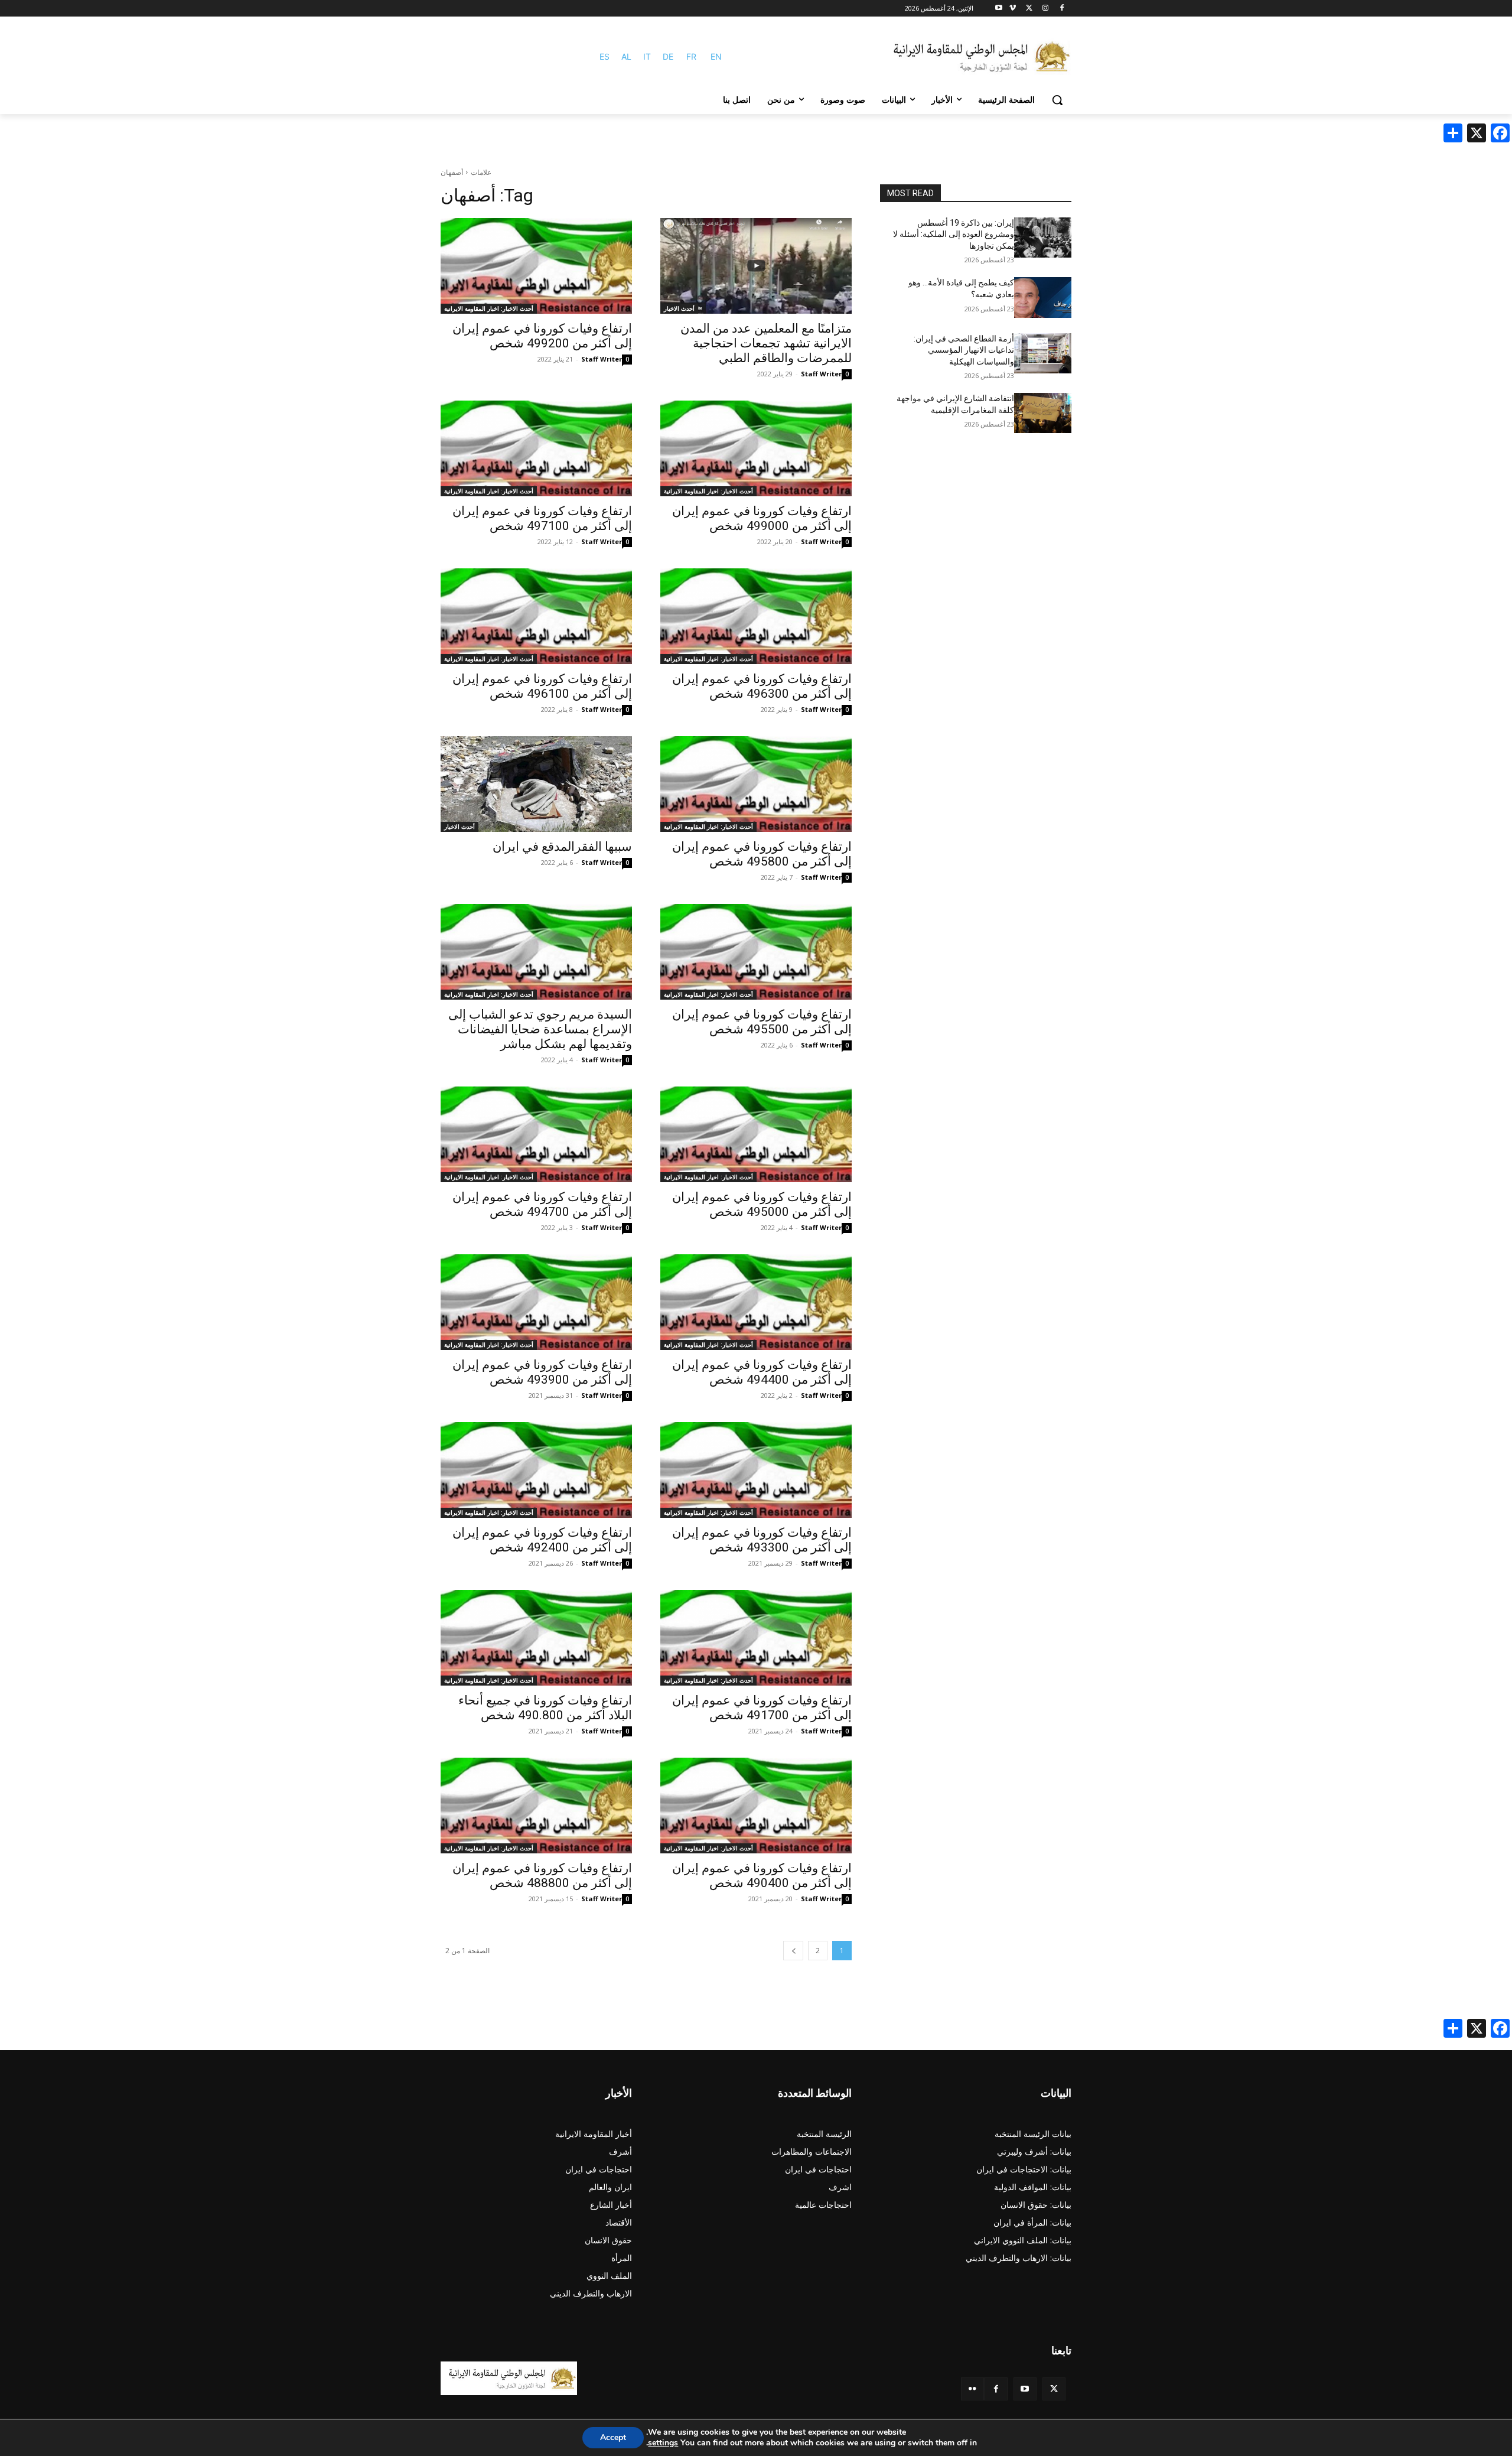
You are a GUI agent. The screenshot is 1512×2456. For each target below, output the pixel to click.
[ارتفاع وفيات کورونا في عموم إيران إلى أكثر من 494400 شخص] (756, 1302)
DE (668, 56)
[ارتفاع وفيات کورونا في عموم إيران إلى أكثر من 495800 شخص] (756, 784)
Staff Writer (821, 374)
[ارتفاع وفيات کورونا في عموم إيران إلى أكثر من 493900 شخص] (536, 1302)
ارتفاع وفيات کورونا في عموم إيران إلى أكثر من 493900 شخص (542, 1372)
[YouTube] (1025, 2389)
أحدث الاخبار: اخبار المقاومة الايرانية (489, 308)
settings (663, 2443)
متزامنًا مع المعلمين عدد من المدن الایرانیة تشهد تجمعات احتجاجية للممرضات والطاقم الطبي (766, 343)
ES (605, 56)
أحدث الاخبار (679, 308)
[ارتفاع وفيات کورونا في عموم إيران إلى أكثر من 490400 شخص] (756, 1806)
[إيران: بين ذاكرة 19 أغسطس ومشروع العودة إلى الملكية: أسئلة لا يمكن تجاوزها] (1043, 238)
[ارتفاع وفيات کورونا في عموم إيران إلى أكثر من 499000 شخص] (756, 448)
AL (626, 56)
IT (647, 56)
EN (716, 56)
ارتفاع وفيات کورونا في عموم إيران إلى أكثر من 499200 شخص (542, 336)
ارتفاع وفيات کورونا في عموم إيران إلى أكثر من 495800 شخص (762, 854)
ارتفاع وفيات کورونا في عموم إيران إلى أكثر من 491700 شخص (762, 1708)
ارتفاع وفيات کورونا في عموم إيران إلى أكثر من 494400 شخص (762, 1372)
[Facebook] (1062, 9)
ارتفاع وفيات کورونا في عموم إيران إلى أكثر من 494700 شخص (542, 1204)
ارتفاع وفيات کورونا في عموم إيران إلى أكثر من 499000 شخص (762, 518)
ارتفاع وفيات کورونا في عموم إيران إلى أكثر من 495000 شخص (762, 1204)
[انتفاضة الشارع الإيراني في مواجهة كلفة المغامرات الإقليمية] (1043, 413)
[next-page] (793, 1951)
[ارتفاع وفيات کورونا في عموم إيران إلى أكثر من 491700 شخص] (756, 1638)
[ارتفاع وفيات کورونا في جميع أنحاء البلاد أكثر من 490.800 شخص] (536, 1638)
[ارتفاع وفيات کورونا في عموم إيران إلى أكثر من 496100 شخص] (536, 616)
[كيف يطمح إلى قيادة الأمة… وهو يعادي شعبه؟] (1043, 297)
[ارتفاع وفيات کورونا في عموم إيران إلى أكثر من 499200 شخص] (536, 266)
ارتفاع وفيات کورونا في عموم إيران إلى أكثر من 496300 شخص (762, 686)
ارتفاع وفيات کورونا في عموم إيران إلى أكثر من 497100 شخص (542, 518)
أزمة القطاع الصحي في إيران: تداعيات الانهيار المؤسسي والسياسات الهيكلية (964, 350)
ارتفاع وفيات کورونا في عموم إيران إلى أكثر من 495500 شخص (762, 1022)
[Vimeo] (1013, 9)
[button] (1057, 100)
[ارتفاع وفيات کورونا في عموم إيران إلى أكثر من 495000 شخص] (756, 1134)
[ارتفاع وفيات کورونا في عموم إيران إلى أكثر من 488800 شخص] (536, 1806)
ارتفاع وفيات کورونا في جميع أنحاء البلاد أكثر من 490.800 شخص (545, 1708)
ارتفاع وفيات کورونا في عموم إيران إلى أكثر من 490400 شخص (762, 1876)
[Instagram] (1045, 9)
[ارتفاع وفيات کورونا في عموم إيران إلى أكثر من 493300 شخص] (756, 1470)
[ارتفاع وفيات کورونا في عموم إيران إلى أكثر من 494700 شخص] (536, 1134)
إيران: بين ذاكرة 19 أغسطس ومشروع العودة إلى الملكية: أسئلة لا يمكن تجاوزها (954, 234)
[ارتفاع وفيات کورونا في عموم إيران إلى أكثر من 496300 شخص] (756, 616)
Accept (613, 2437)
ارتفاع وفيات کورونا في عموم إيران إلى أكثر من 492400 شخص (542, 1540)
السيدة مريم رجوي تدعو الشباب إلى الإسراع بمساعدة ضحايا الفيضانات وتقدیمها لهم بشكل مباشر (540, 1029)
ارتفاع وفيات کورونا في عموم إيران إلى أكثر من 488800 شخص (542, 1876)
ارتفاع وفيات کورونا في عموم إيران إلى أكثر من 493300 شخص (762, 1540)
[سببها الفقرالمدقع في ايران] (536, 784)
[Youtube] (999, 9)
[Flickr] (972, 2389)
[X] (1029, 9)
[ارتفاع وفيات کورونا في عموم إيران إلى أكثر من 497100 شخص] (536, 448)
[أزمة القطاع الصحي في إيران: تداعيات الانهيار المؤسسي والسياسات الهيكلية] (1043, 353)
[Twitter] (1054, 2389)
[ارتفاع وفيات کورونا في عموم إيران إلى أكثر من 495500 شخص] (756, 952)
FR (691, 56)
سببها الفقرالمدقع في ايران (562, 847)
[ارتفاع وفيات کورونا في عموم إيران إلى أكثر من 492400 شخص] (536, 1470)
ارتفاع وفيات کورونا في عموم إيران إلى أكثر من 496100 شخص (542, 686)
